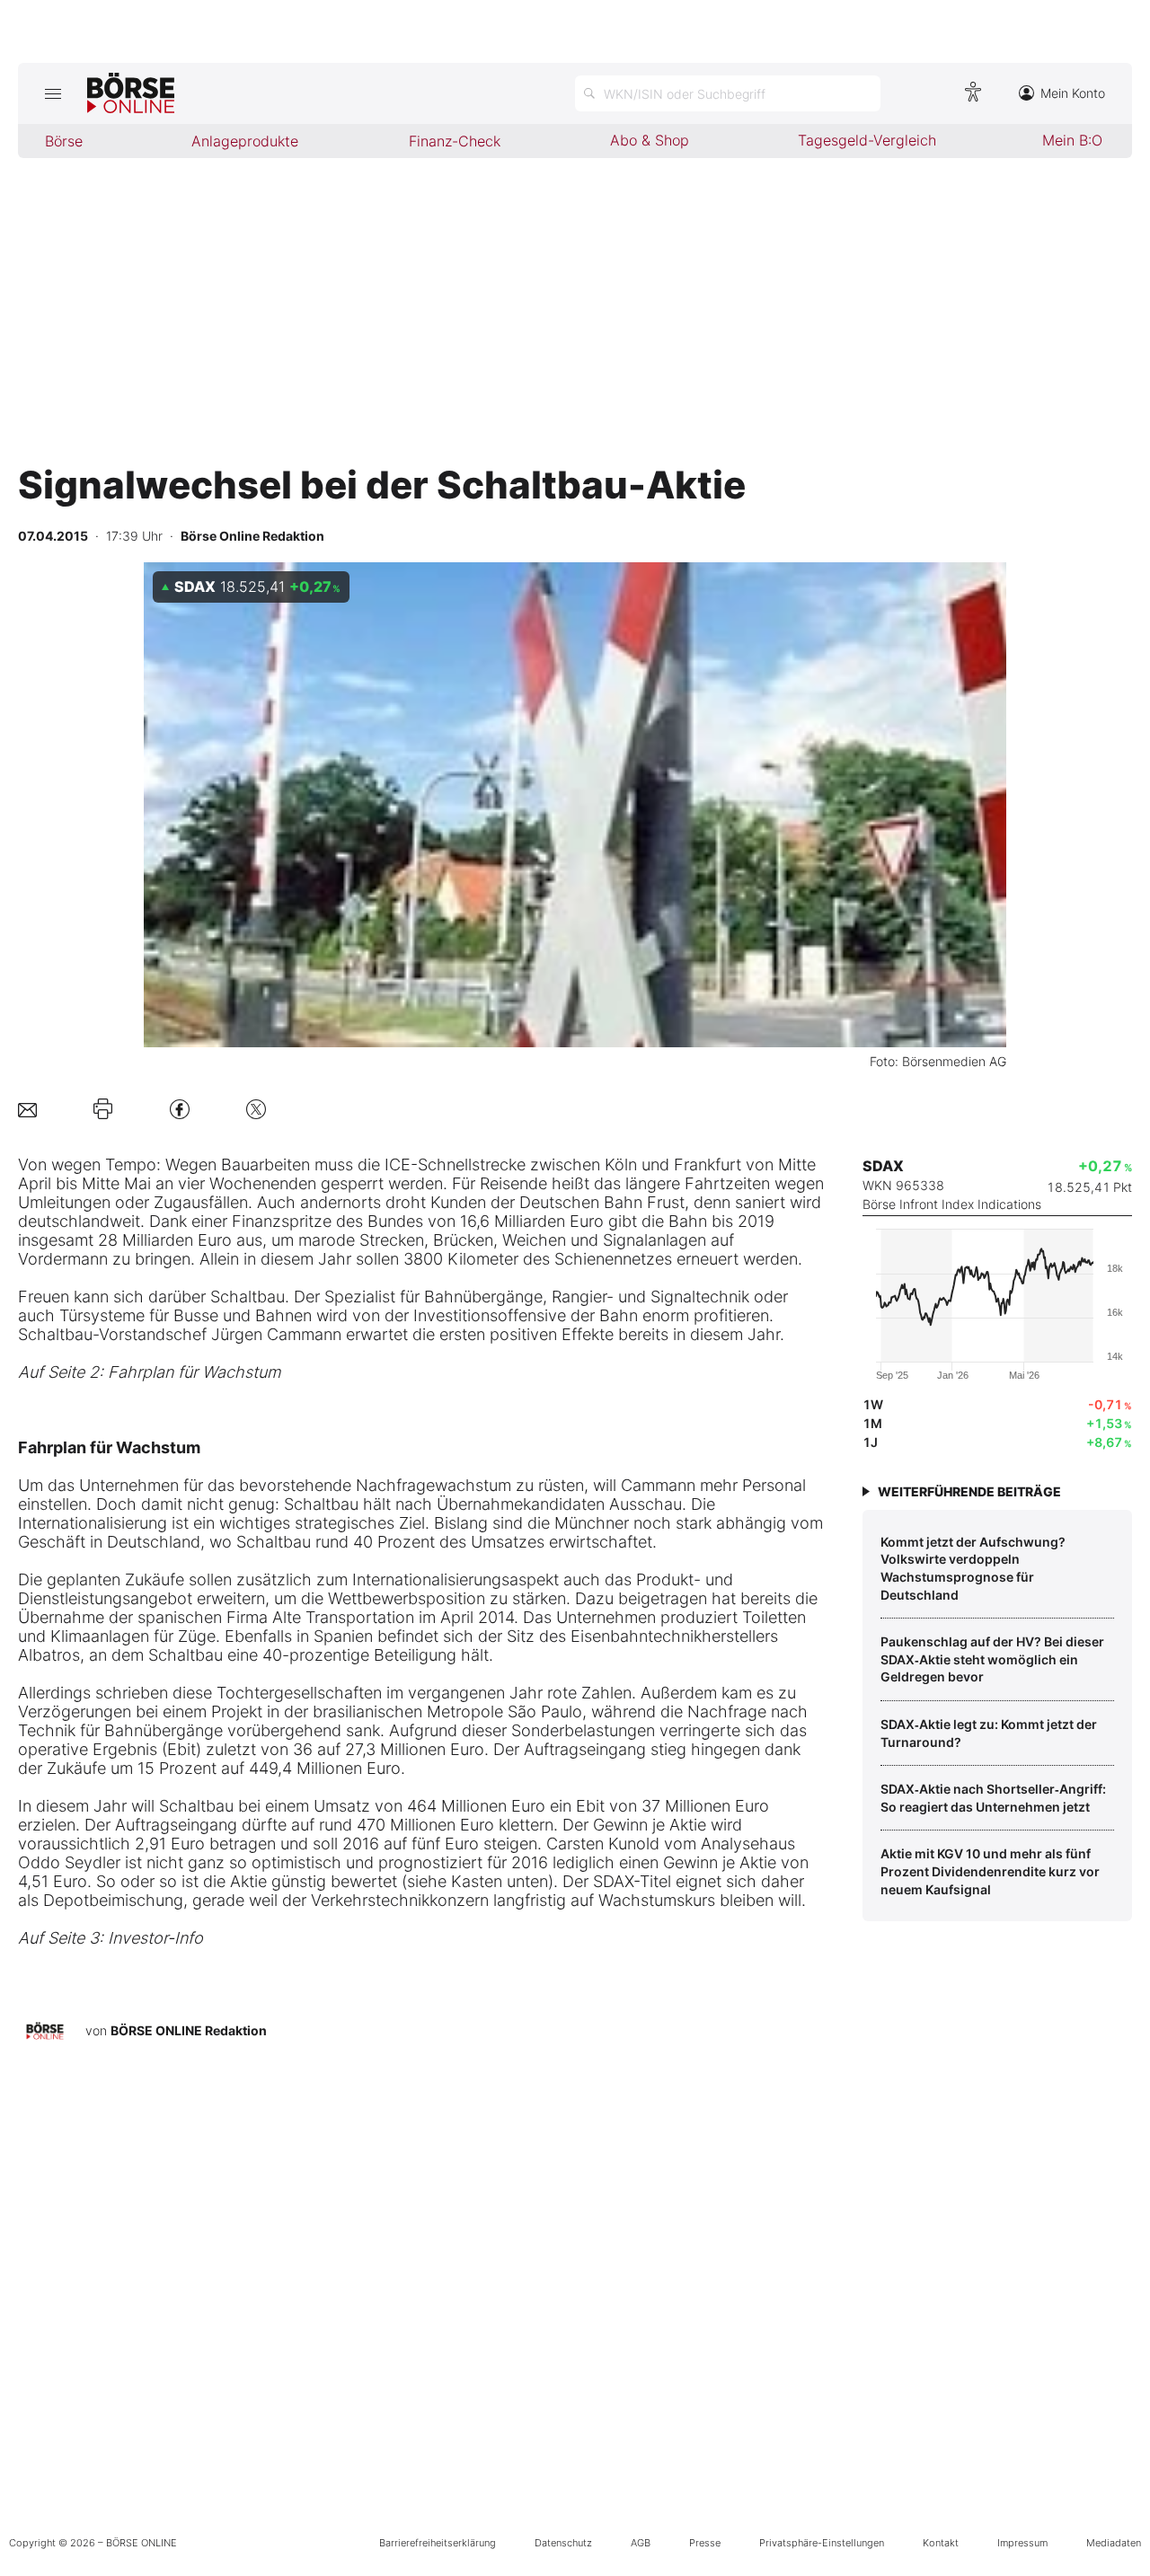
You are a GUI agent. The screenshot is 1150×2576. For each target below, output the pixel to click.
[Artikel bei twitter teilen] (256, 1109)
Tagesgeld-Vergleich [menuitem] (867, 140)
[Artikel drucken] (103, 1109)
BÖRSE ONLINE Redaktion (189, 2030)
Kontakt (941, 2543)
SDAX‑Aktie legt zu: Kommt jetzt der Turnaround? (989, 1733)
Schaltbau (248, 1297)
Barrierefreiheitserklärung (438, 2543)
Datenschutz (563, 2543)
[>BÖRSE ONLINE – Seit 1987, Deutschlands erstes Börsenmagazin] (131, 93)
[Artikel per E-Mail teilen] (27, 1109)
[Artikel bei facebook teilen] (180, 1109)
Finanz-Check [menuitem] (455, 141)
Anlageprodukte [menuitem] (245, 141)
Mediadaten (1114, 2543)
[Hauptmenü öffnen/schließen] (53, 93)
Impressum (1022, 2543)
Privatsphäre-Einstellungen (822, 2543)
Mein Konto (1073, 93)
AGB (641, 2543)
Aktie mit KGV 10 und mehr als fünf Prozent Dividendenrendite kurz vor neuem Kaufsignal (990, 1871)
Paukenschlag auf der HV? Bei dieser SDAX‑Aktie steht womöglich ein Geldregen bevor (992, 1659)
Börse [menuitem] (64, 141)
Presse (705, 2543)
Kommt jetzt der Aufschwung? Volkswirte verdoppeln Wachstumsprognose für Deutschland (973, 1568)
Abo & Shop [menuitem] (650, 140)
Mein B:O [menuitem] (1072, 140)
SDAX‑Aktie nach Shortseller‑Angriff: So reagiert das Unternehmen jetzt (993, 1798)
